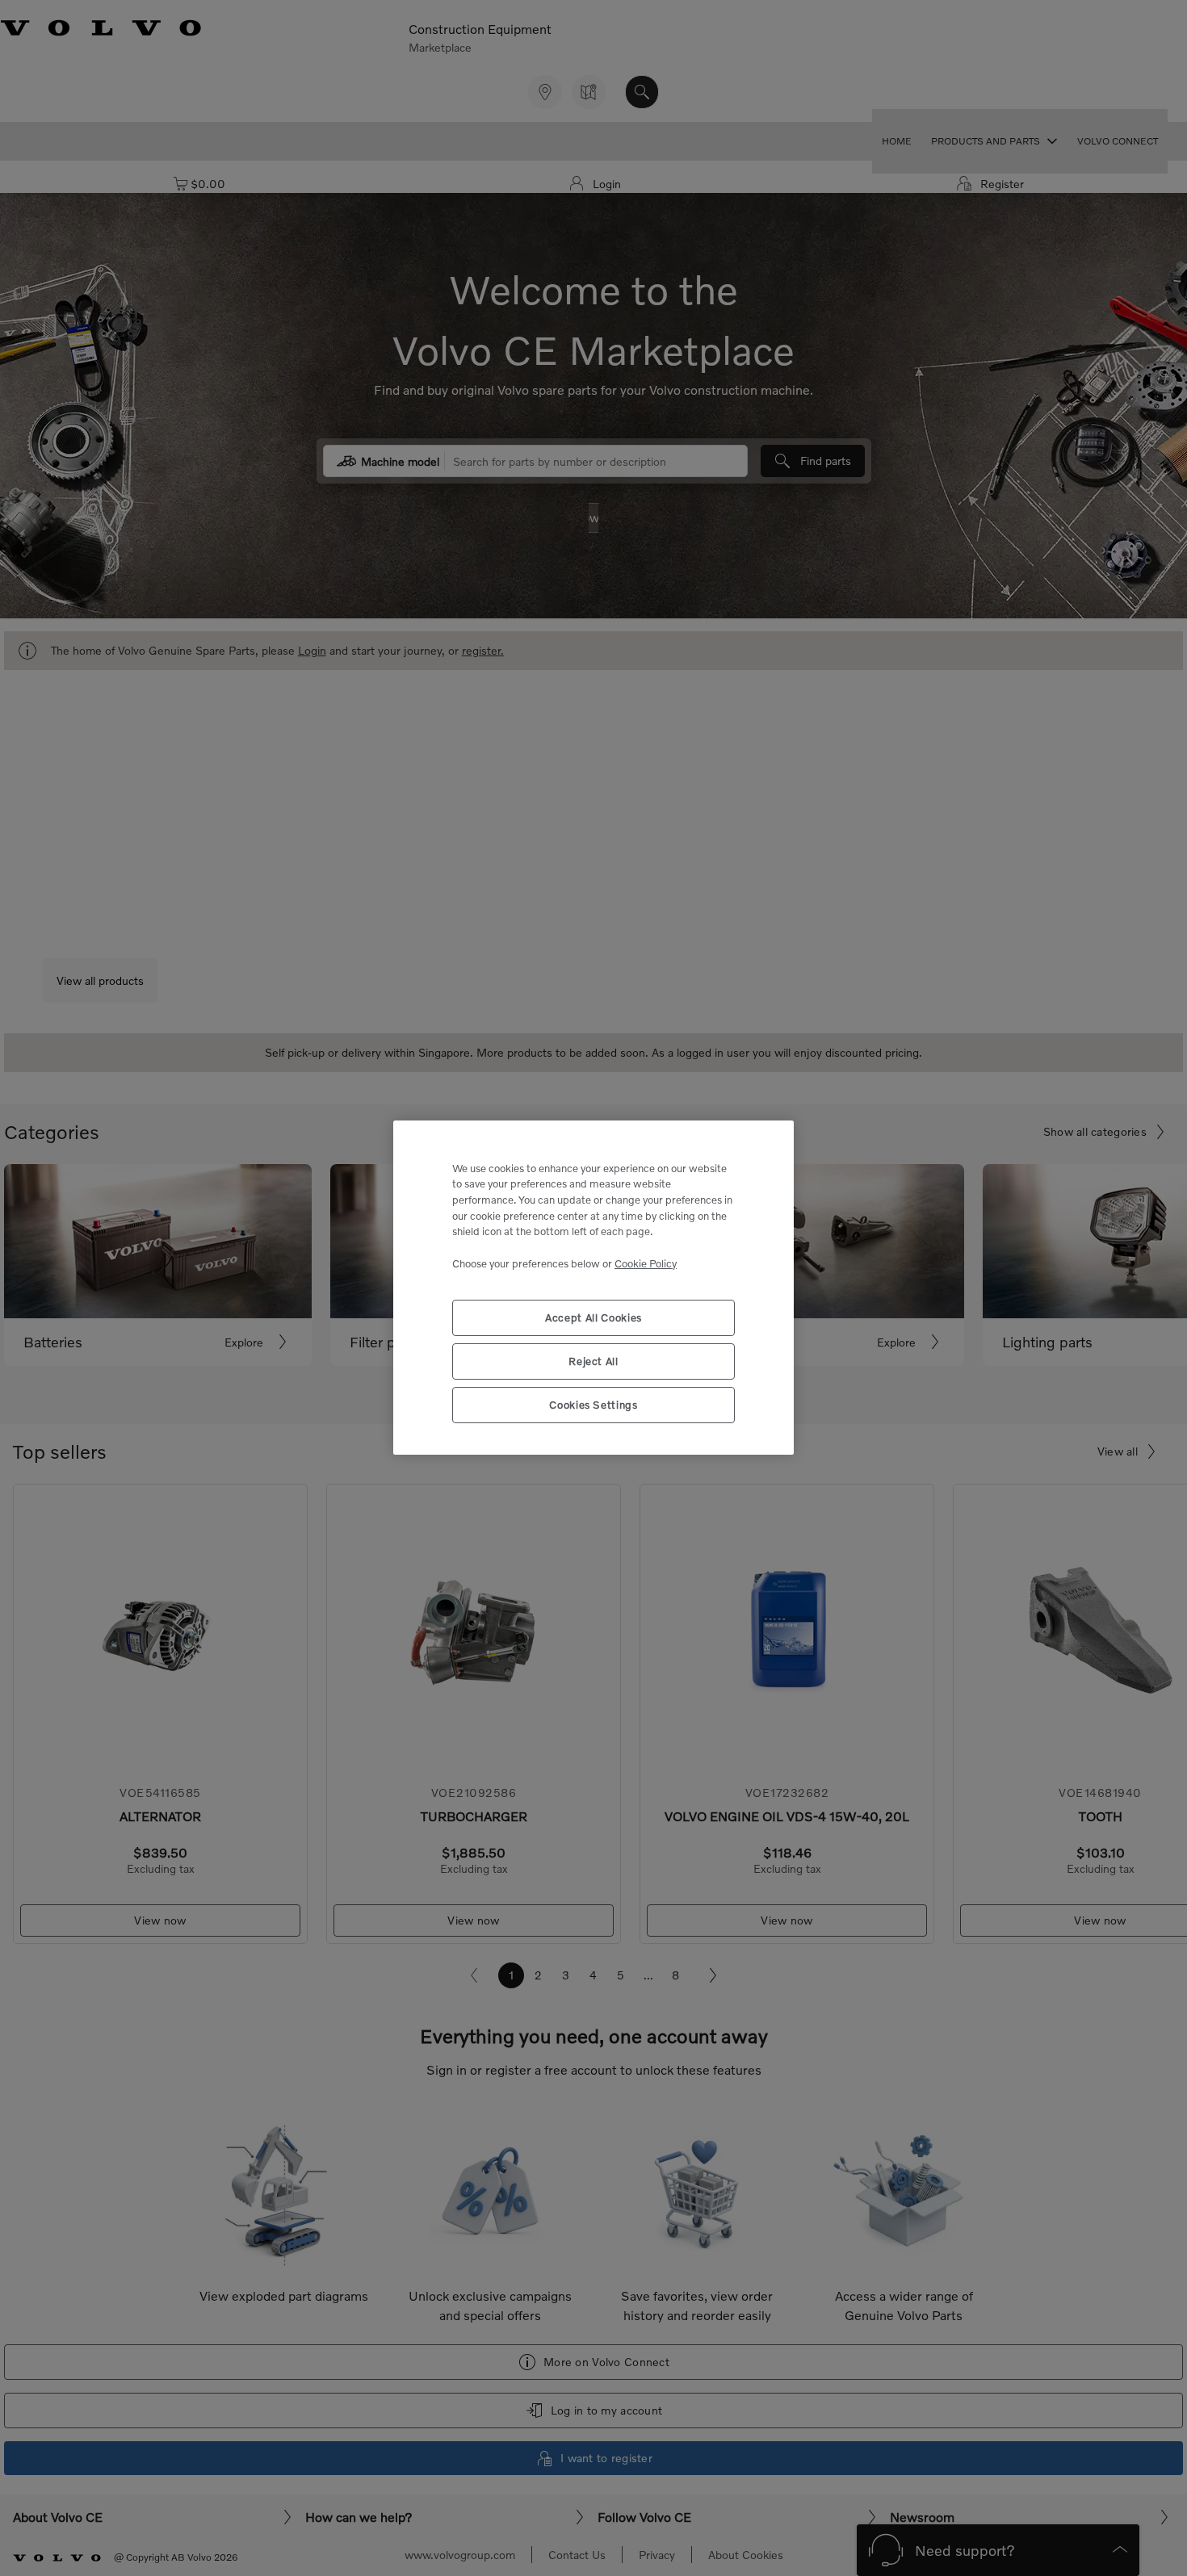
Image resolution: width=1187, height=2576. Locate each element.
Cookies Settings (593, 1405)
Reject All (593, 1362)
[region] (593, 1288)
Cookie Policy (646, 1263)
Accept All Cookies (593, 1318)
